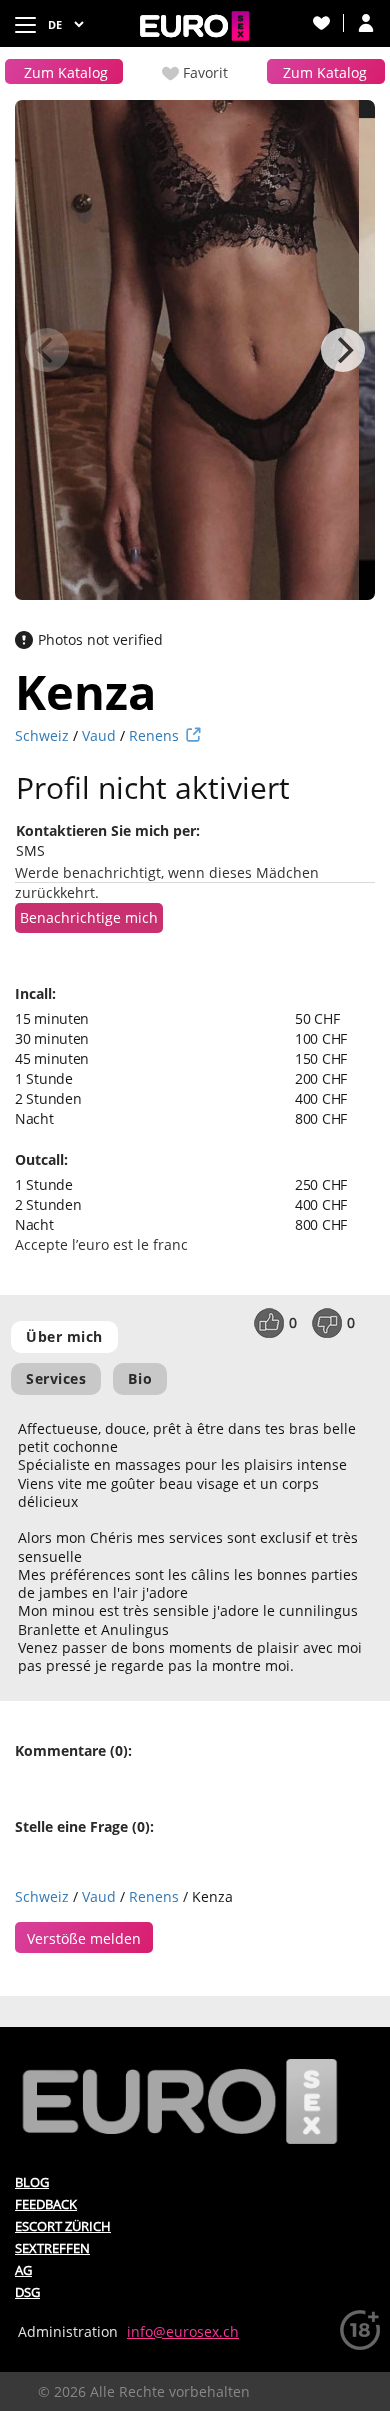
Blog (32, 2182)
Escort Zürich (63, 2226)
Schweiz (42, 735)
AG (23, 2270)
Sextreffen (52, 2248)
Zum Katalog (66, 72)
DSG (27, 2292)
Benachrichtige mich (89, 917)
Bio (140, 1378)
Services (56, 1378)
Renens (154, 735)
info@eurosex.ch (183, 2331)
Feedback (46, 2204)
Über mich (64, 1336)
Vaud (99, 735)
